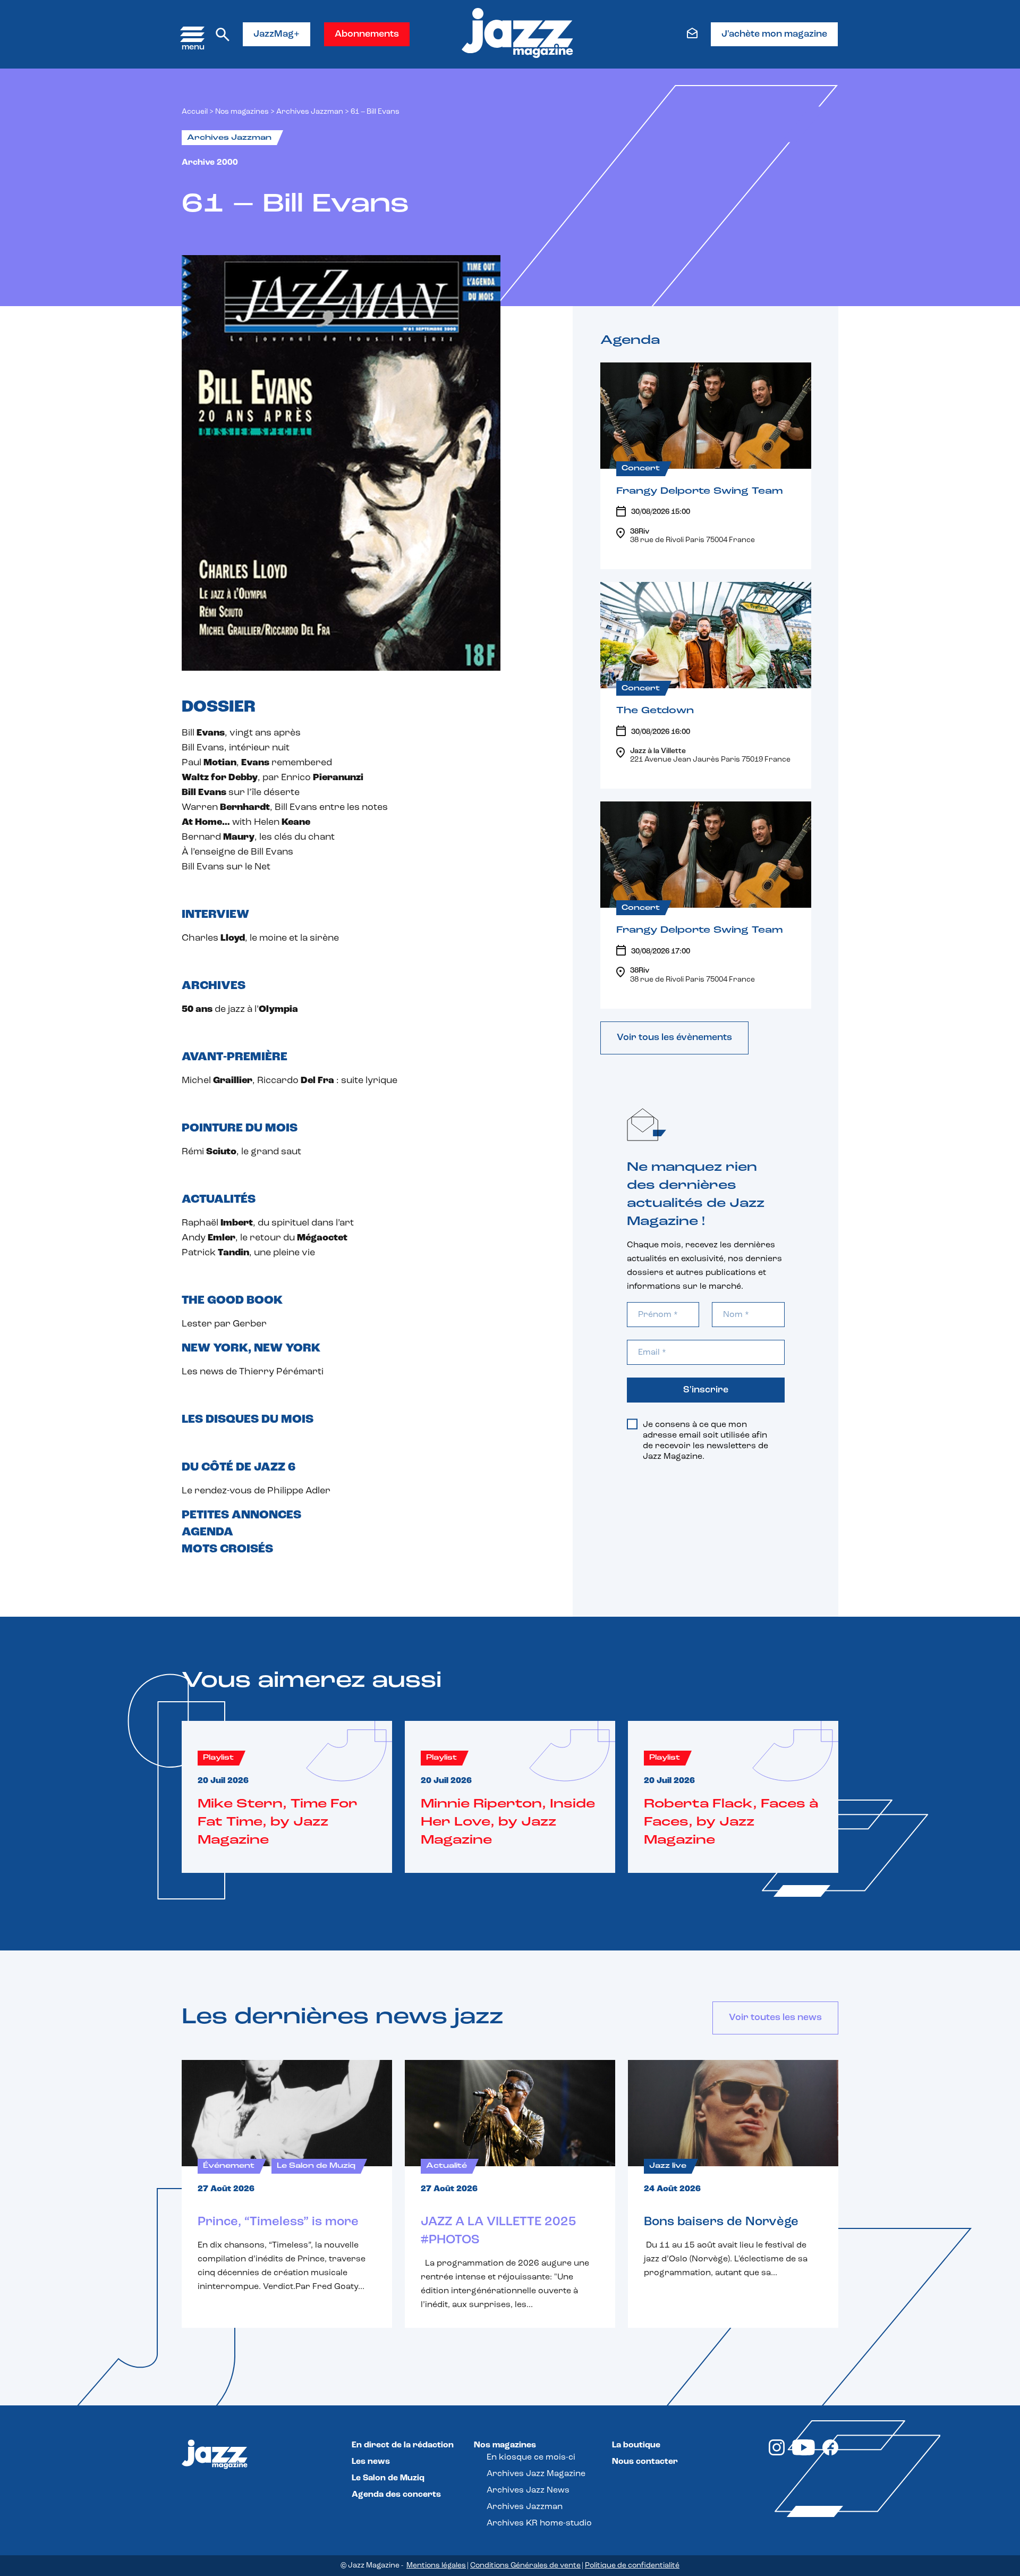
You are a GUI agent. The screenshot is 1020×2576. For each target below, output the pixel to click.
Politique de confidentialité (632, 2566)
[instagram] (777, 2453)
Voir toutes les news (775, 2018)
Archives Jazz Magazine (536, 2474)
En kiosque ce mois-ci (531, 2457)
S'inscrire (706, 1390)
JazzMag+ (277, 35)
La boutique (636, 2445)
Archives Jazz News (528, 2490)
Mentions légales (436, 2566)
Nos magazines (505, 2445)
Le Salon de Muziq (388, 2478)
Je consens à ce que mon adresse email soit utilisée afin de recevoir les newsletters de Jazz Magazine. (705, 1441)
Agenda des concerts (396, 2495)
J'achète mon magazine (774, 35)
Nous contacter (645, 2462)
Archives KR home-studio (539, 2523)
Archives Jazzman (310, 112)
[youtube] (804, 2453)
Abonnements (367, 35)
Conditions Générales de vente (525, 2566)
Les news (371, 2462)
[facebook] (830, 2453)
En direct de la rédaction (403, 2445)
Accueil (195, 112)
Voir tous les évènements (674, 1038)
